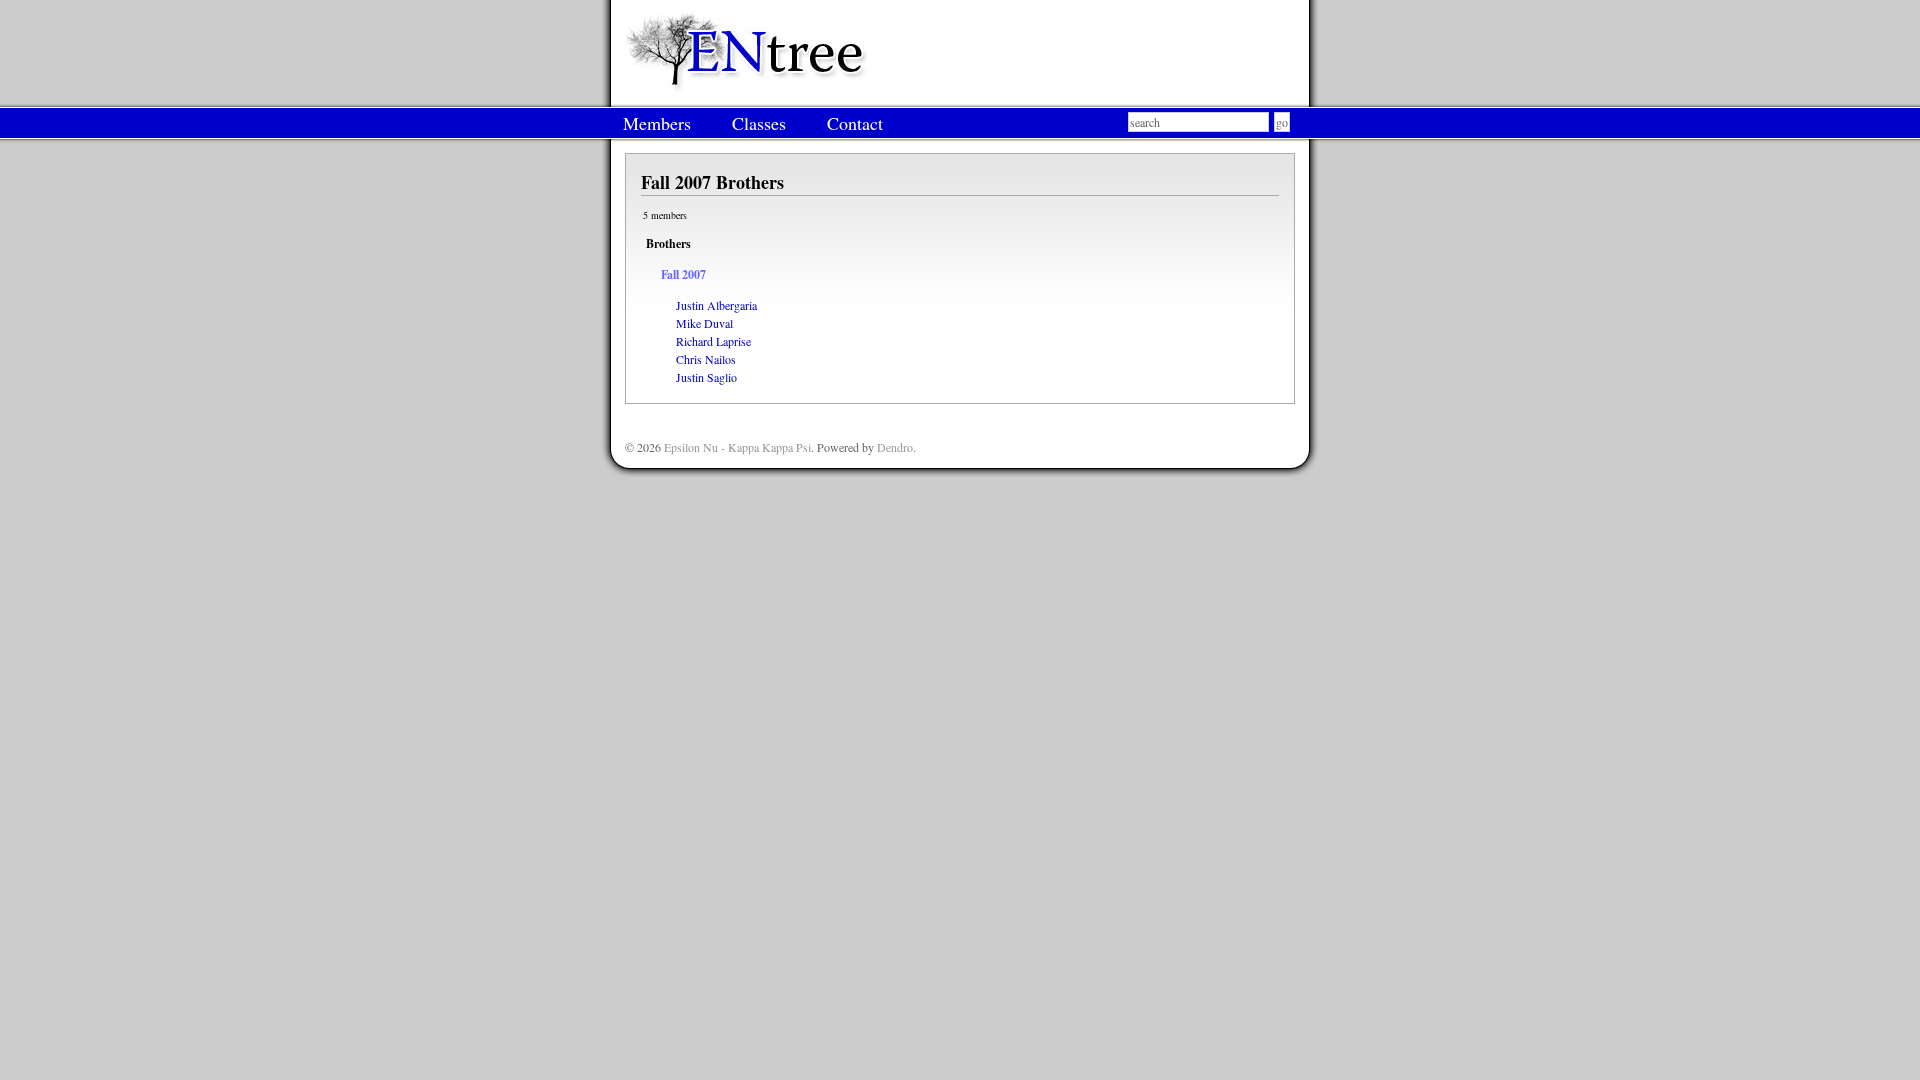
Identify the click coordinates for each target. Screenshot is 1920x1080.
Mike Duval (704, 323)
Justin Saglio (706, 377)
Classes (759, 123)
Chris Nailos (706, 359)
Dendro (895, 447)
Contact (855, 123)
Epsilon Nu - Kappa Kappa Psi (737, 447)
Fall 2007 (683, 274)
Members (657, 123)
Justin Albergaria (716, 305)
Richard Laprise (713, 341)
